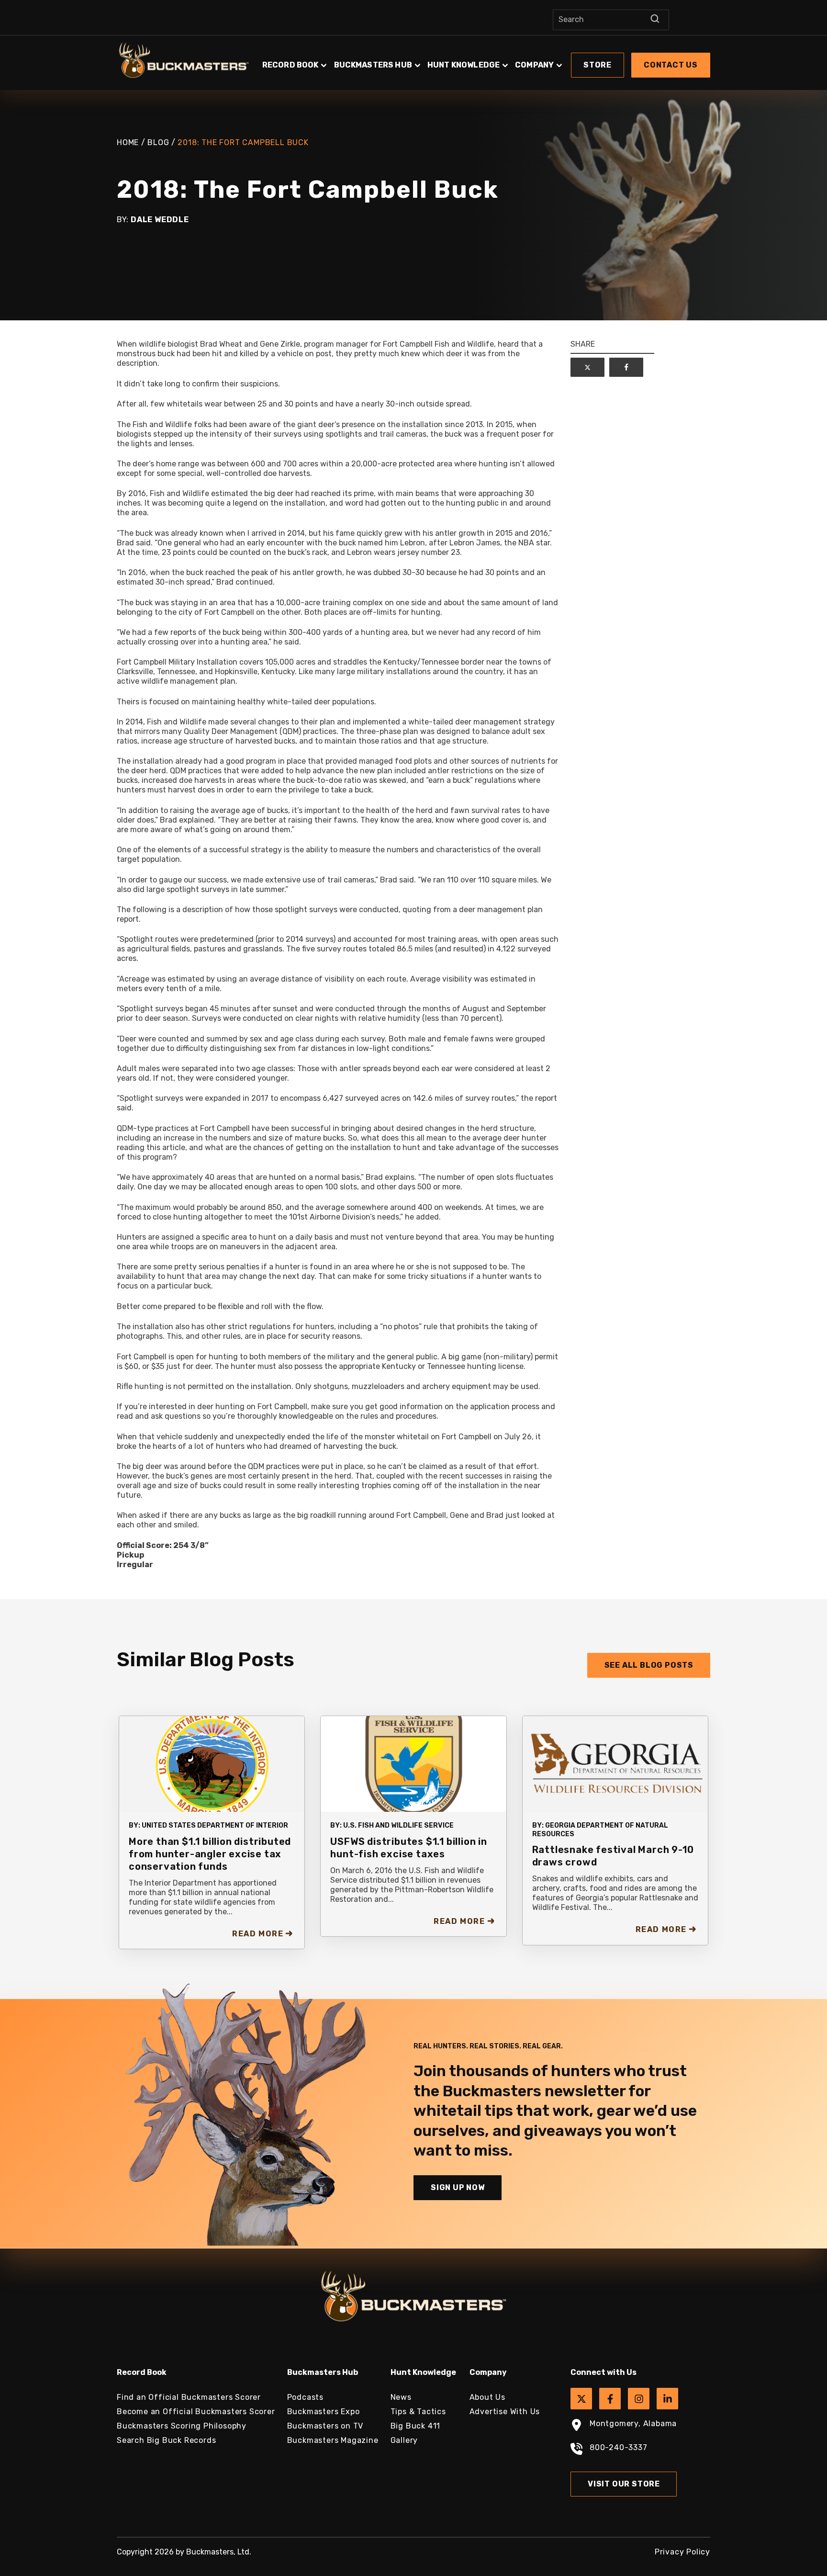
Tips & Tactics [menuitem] (418, 2412)
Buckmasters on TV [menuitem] (325, 2426)
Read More (258, 1934)
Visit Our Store (624, 2484)
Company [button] (534, 65)
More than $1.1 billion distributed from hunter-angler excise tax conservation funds (210, 1854)
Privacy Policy (682, 2552)
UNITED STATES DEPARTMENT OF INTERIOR (215, 1825)
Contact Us (671, 65)
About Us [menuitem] (487, 2397)
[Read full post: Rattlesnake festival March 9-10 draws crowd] (615, 1763)
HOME (128, 142)
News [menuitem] (401, 2397)
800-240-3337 (619, 2447)
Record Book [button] (291, 65)
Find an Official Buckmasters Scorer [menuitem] (189, 2397)
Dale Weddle (160, 220)
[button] (485, 60)
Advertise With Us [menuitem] (505, 2412)
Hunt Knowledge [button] (464, 65)
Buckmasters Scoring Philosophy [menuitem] (182, 2426)
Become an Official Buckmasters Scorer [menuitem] (196, 2412)
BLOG (158, 142)
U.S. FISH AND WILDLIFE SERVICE (398, 1825)
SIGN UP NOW (458, 2187)
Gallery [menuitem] (404, 2440)
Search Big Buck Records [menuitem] (166, 2440)
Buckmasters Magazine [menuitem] (333, 2440)
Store (598, 65)
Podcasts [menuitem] (305, 2397)
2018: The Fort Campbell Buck (243, 142)
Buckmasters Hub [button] (373, 65)
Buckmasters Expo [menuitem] (324, 2412)
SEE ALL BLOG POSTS (649, 1665)
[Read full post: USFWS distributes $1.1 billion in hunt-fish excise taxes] (413, 1763)
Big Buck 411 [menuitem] (416, 2426)
